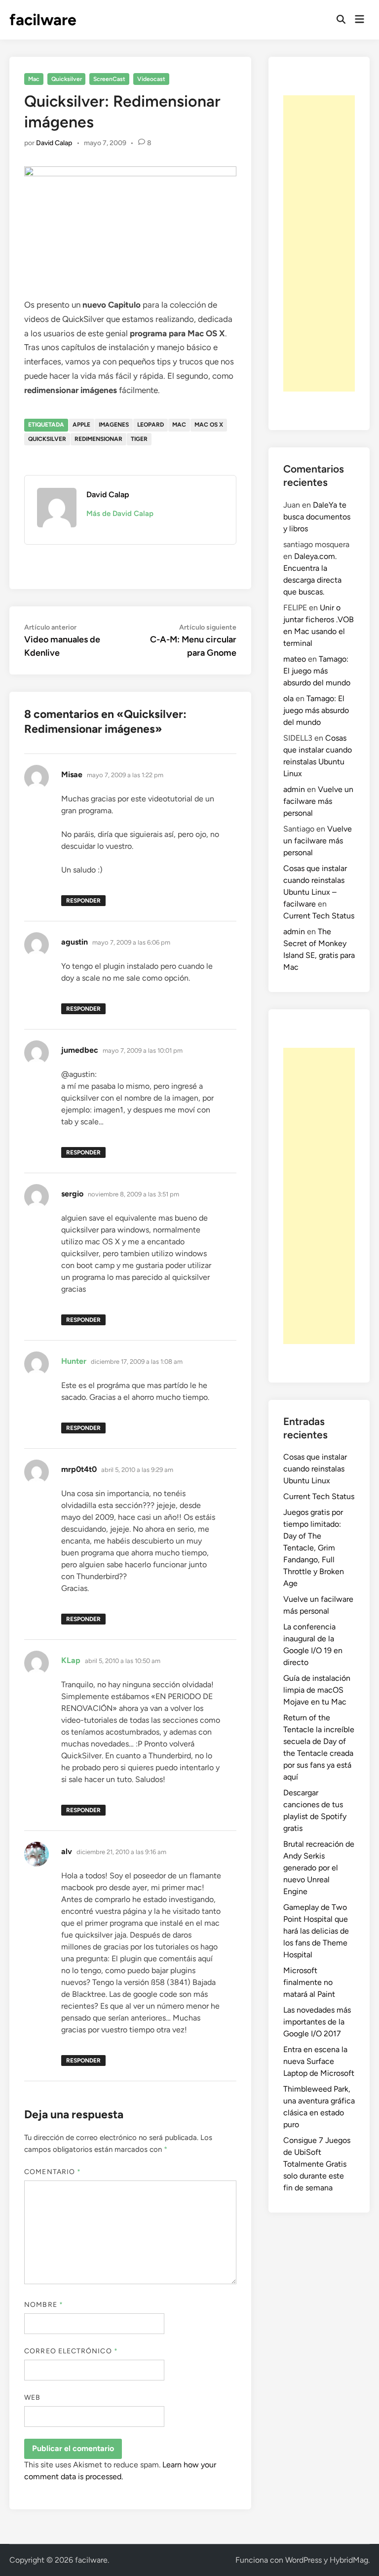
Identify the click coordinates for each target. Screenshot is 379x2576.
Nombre (44, 2305)
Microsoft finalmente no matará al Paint (309, 1982)
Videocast (151, 79)
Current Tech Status (319, 916)
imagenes (114, 425)
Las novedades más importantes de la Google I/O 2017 (317, 2022)
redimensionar (98, 439)
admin (294, 789)
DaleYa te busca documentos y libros (317, 517)
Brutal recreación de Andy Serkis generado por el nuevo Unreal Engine (319, 1868)
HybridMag (349, 2560)
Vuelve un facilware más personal (318, 801)
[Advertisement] (319, 243)
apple (81, 425)
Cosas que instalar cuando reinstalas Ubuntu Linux (315, 1469)
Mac (34, 79)
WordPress (303, 2560)
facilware (43, 20)
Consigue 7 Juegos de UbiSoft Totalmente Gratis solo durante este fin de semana (317, 2164)
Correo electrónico (71, 2351)
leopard (151, 425)
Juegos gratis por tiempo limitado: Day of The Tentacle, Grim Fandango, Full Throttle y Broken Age (314, 1548)
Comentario (53, 2172)
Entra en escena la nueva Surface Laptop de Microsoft (319, 2061)
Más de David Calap (120, 514)
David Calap (54, 143)
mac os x (209, 425)
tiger (139, 439)
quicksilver (47, 439)
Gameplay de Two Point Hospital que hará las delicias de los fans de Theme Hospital (316, 1931)
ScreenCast (109, 79)
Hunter (74, 1361)
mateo (295, 659)
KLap (71, 1660)
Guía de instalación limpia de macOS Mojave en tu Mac (317, 1690)
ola (288, 698)
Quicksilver (67, 79)
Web (32, 2398)
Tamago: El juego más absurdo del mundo (317, 671)
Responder (83, 901)
